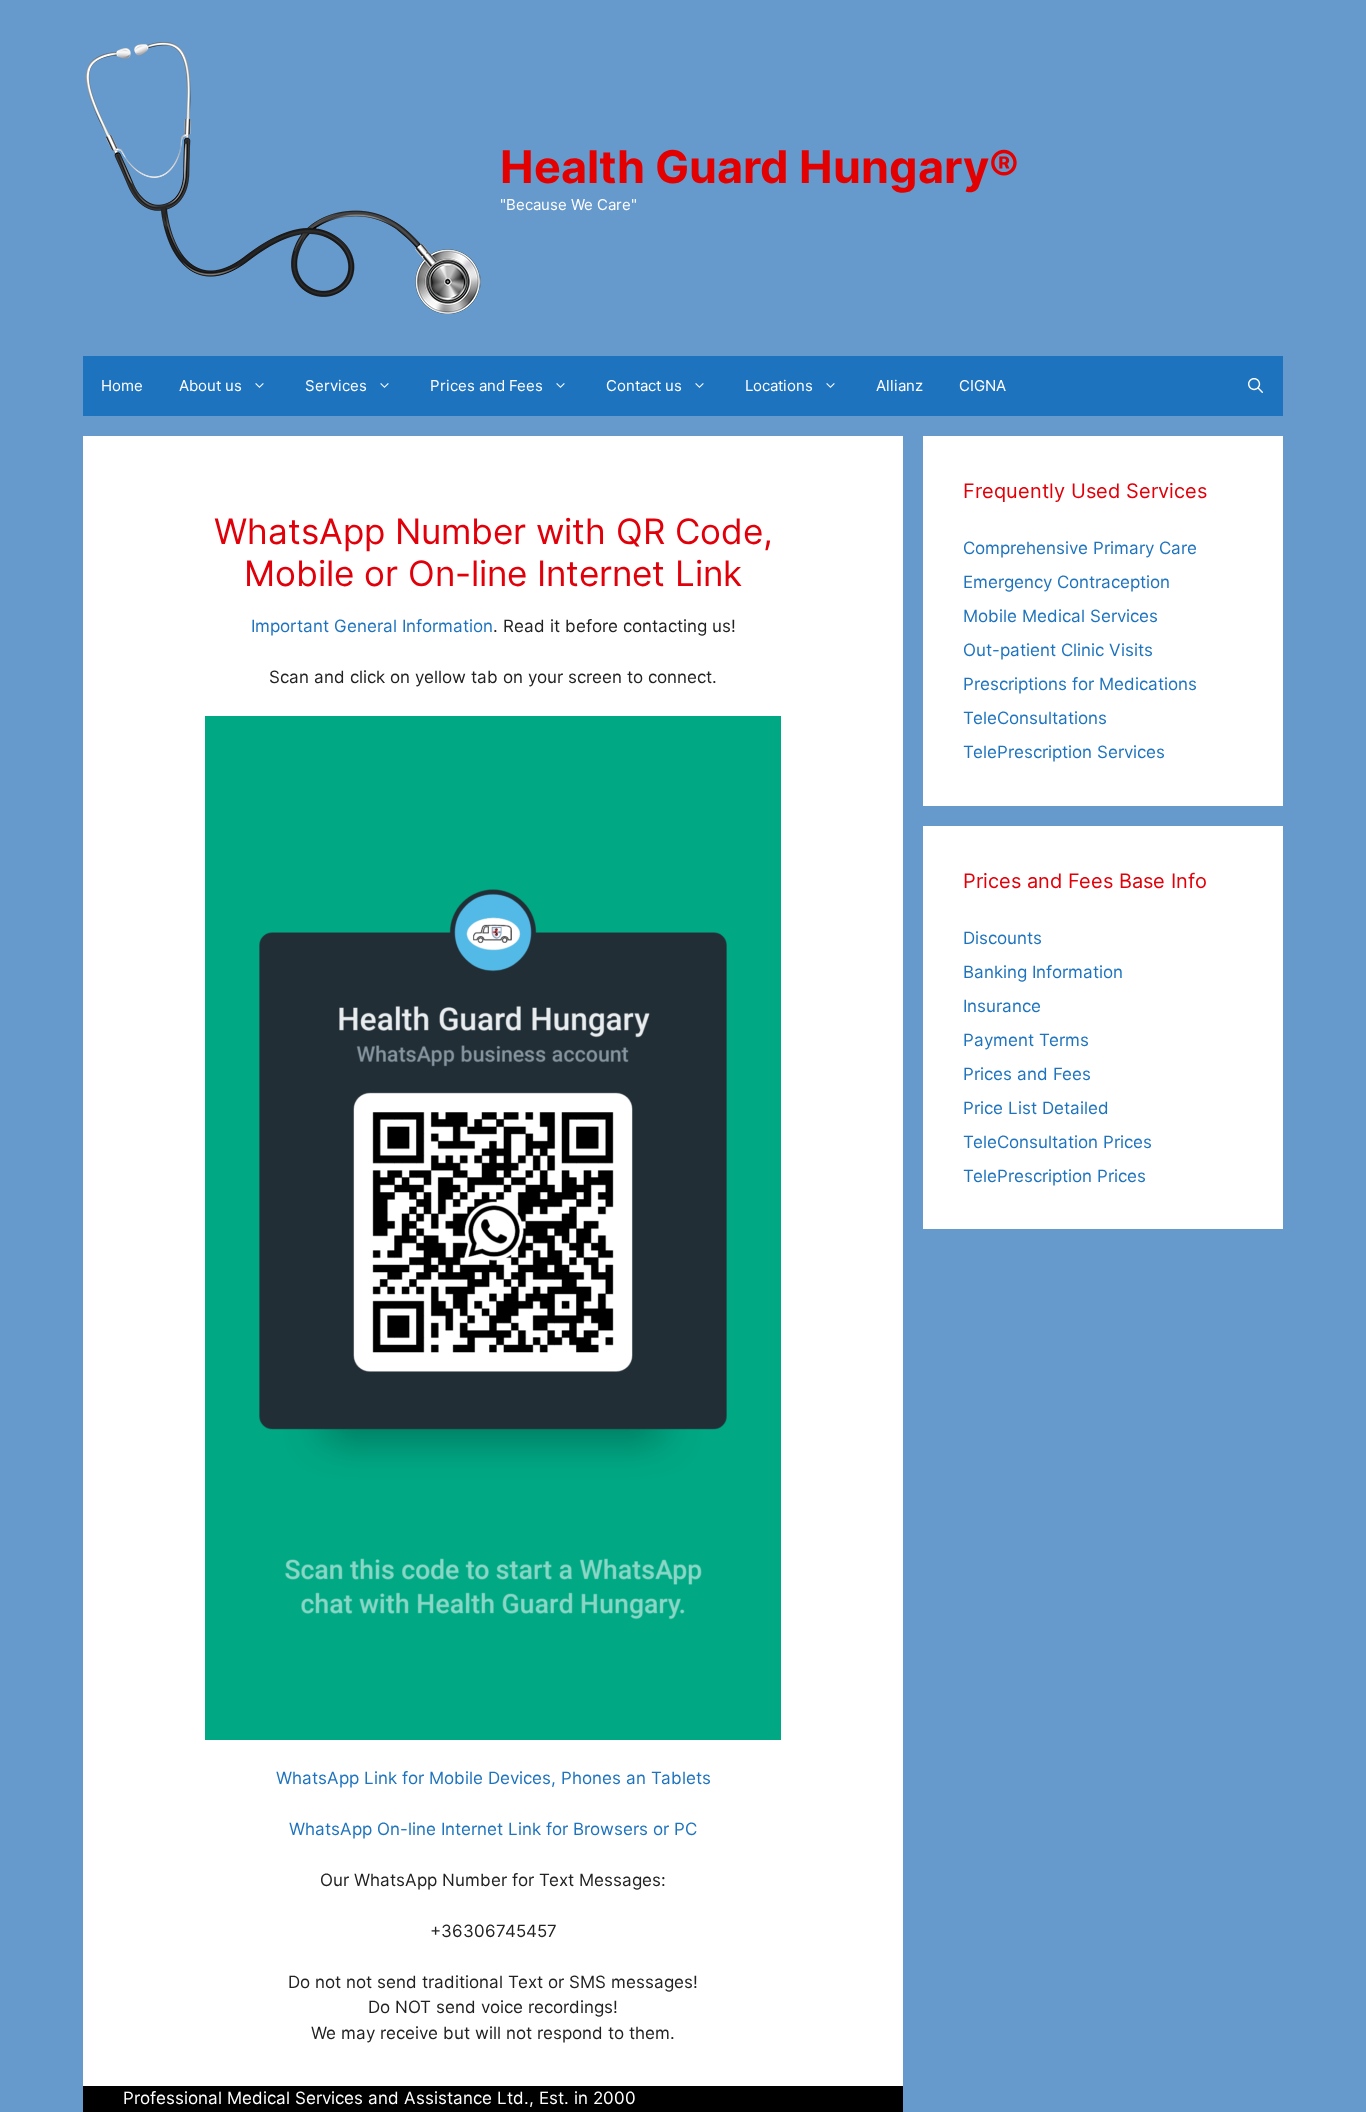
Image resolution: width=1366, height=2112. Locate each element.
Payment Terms (1026, 1040)
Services (336, 385)
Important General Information (372, 626)
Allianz (899, 385)
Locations (779, 385)
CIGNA (982, 385)
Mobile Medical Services (1060, 616)
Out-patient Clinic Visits (1058, 650)
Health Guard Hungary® (759, 166)
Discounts (1002, 938)
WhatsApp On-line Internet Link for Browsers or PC (493, 1829)
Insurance (1002, 1006)
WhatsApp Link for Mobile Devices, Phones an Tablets (493, 1778)
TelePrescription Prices (1054, 1176)
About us (210, 385)
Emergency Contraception (1066, 582)
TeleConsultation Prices (1057, 1142)
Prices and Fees (486, 385)
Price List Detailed (1036, 1108)
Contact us (644, 385)
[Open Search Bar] (1255, 386)
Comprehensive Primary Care (1080, 548)
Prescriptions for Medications (1080, 684)
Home (122, 385)
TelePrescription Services (1064, 752)
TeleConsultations (1035, 718)
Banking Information (1043, 972)
